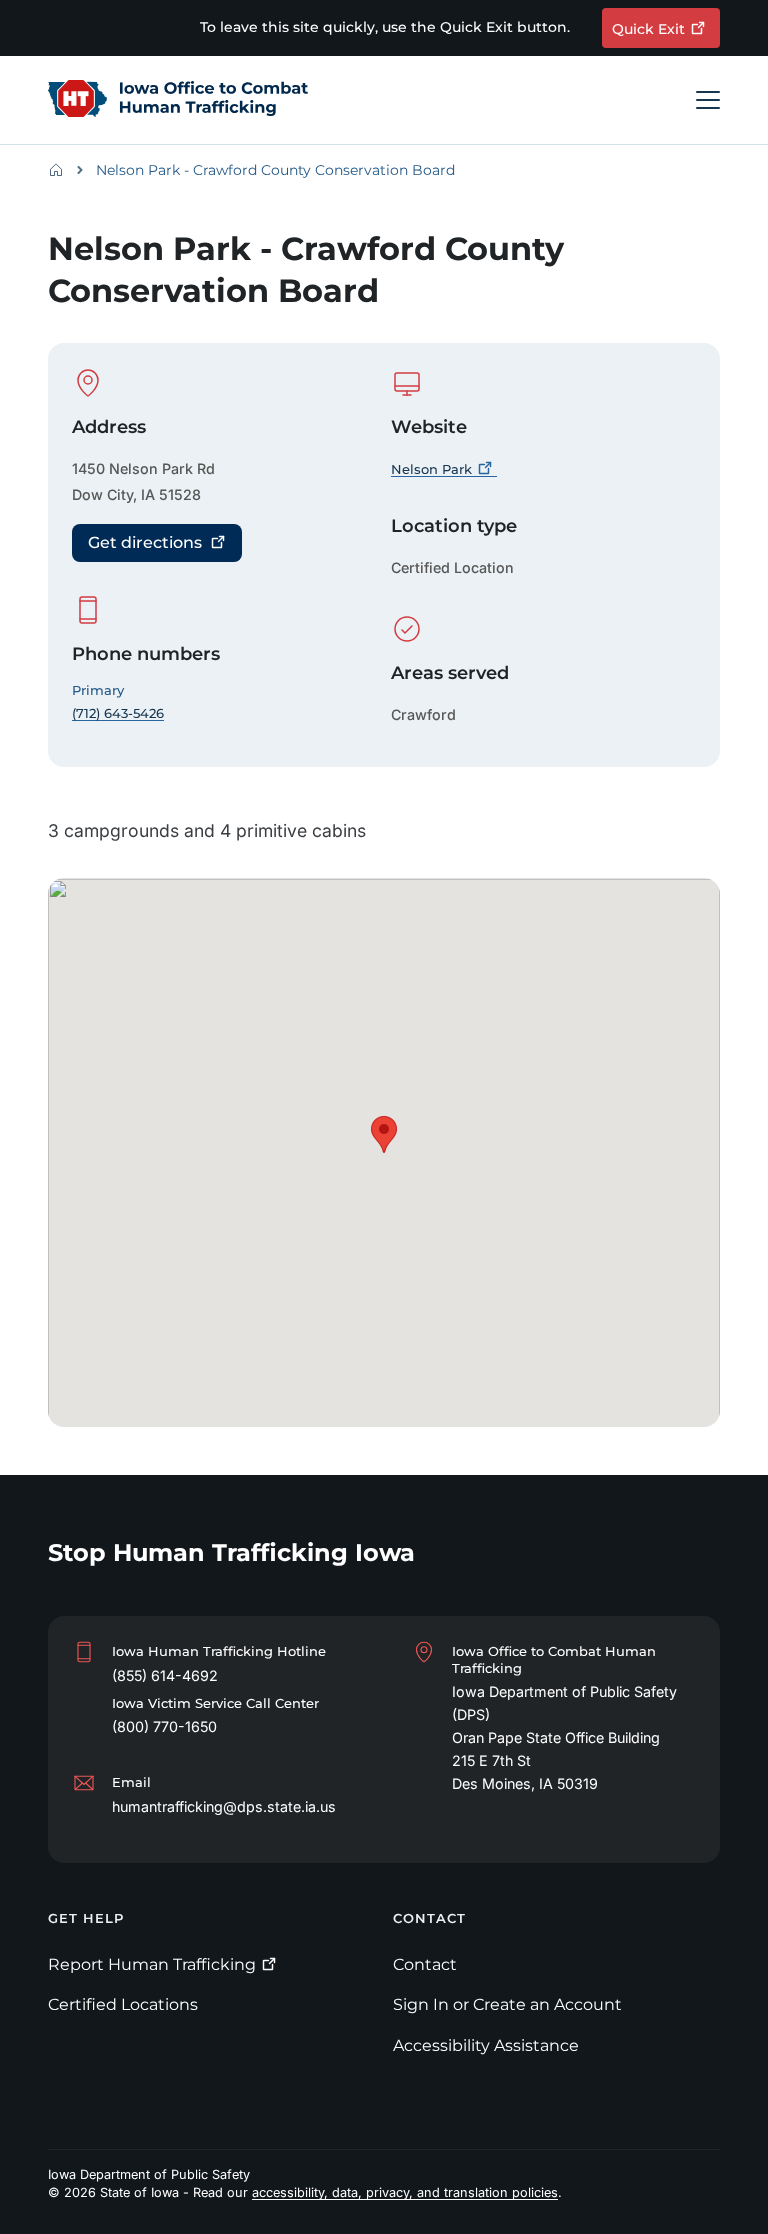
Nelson (431, 469)
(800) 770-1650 (164, 1726)
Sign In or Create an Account (507, 2004)
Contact (425, 1964)
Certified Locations (123, 2004)
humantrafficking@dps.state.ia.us (224, 1806)
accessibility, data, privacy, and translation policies (405, 2192)
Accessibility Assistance (486, 2045)
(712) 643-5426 (118, 713)
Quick (648, 29)
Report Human (152, 1964)
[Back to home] (62, 170)
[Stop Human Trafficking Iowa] (178, 100)
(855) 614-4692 (165, 1675)
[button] (384, 1134)
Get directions (145, 542)
